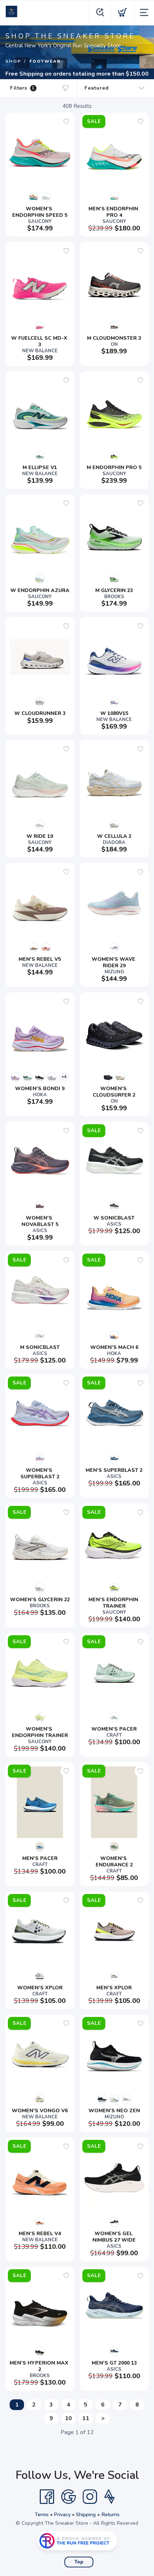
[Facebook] (47, 2497)
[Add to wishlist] (66, 121)
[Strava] (109, 2497)
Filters (22, 88)
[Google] (68, 2497)
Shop (13, 61)
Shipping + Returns (98, 2515)
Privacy (62, 2515)
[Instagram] (90, 2497)
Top (79, 2562)
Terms (42, 2515)
